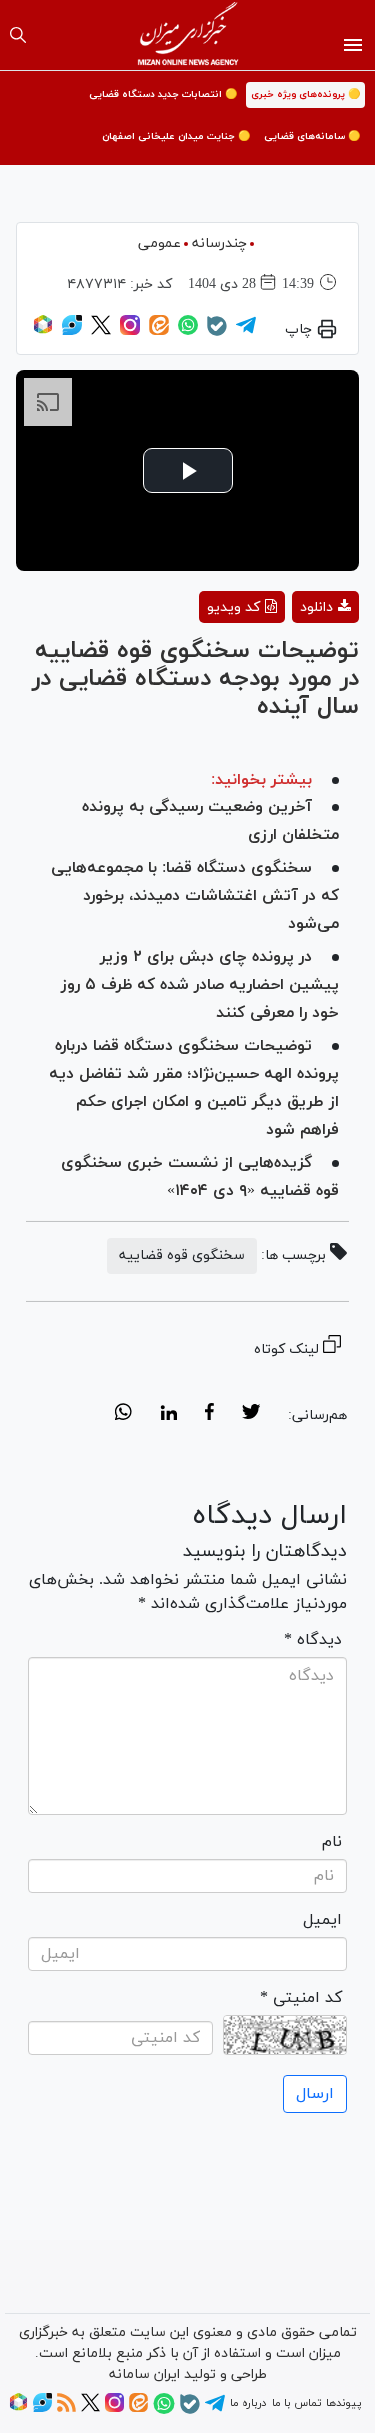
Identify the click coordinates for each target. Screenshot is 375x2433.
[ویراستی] (72, 332)
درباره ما (248, 2403)
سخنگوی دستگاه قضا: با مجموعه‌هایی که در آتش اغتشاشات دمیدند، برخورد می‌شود (195, 896)
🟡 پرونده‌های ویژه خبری (305, 94)
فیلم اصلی (289, 659)
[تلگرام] (246, 332)
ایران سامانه (144, 2374)
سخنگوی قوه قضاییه (182, 1255)
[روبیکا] (43, 332)
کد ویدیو (233, 607)
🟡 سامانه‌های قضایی (312, 136)
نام (332, 1842)
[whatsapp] (123, 1415)
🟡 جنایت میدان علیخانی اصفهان (176, 136)
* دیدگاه (313, 1640)
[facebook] (209, 1415)
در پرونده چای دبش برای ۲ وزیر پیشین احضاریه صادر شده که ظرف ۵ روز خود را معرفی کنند (200, 985)
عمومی (159, 243)
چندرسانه (219, 243)
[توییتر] (101, 332)
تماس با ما (296, 2403)
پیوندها (343, 2403)
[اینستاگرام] (130, 332)
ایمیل (322, 1920)
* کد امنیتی (301, 1998)
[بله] (217, 333)
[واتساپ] (188, 332)
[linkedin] (168, 1415)
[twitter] (251, 1415)
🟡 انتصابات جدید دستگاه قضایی (163, 94)
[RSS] (66, 2409)
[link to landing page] (187, 35)
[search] (18, 35)
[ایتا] (159, 332)
